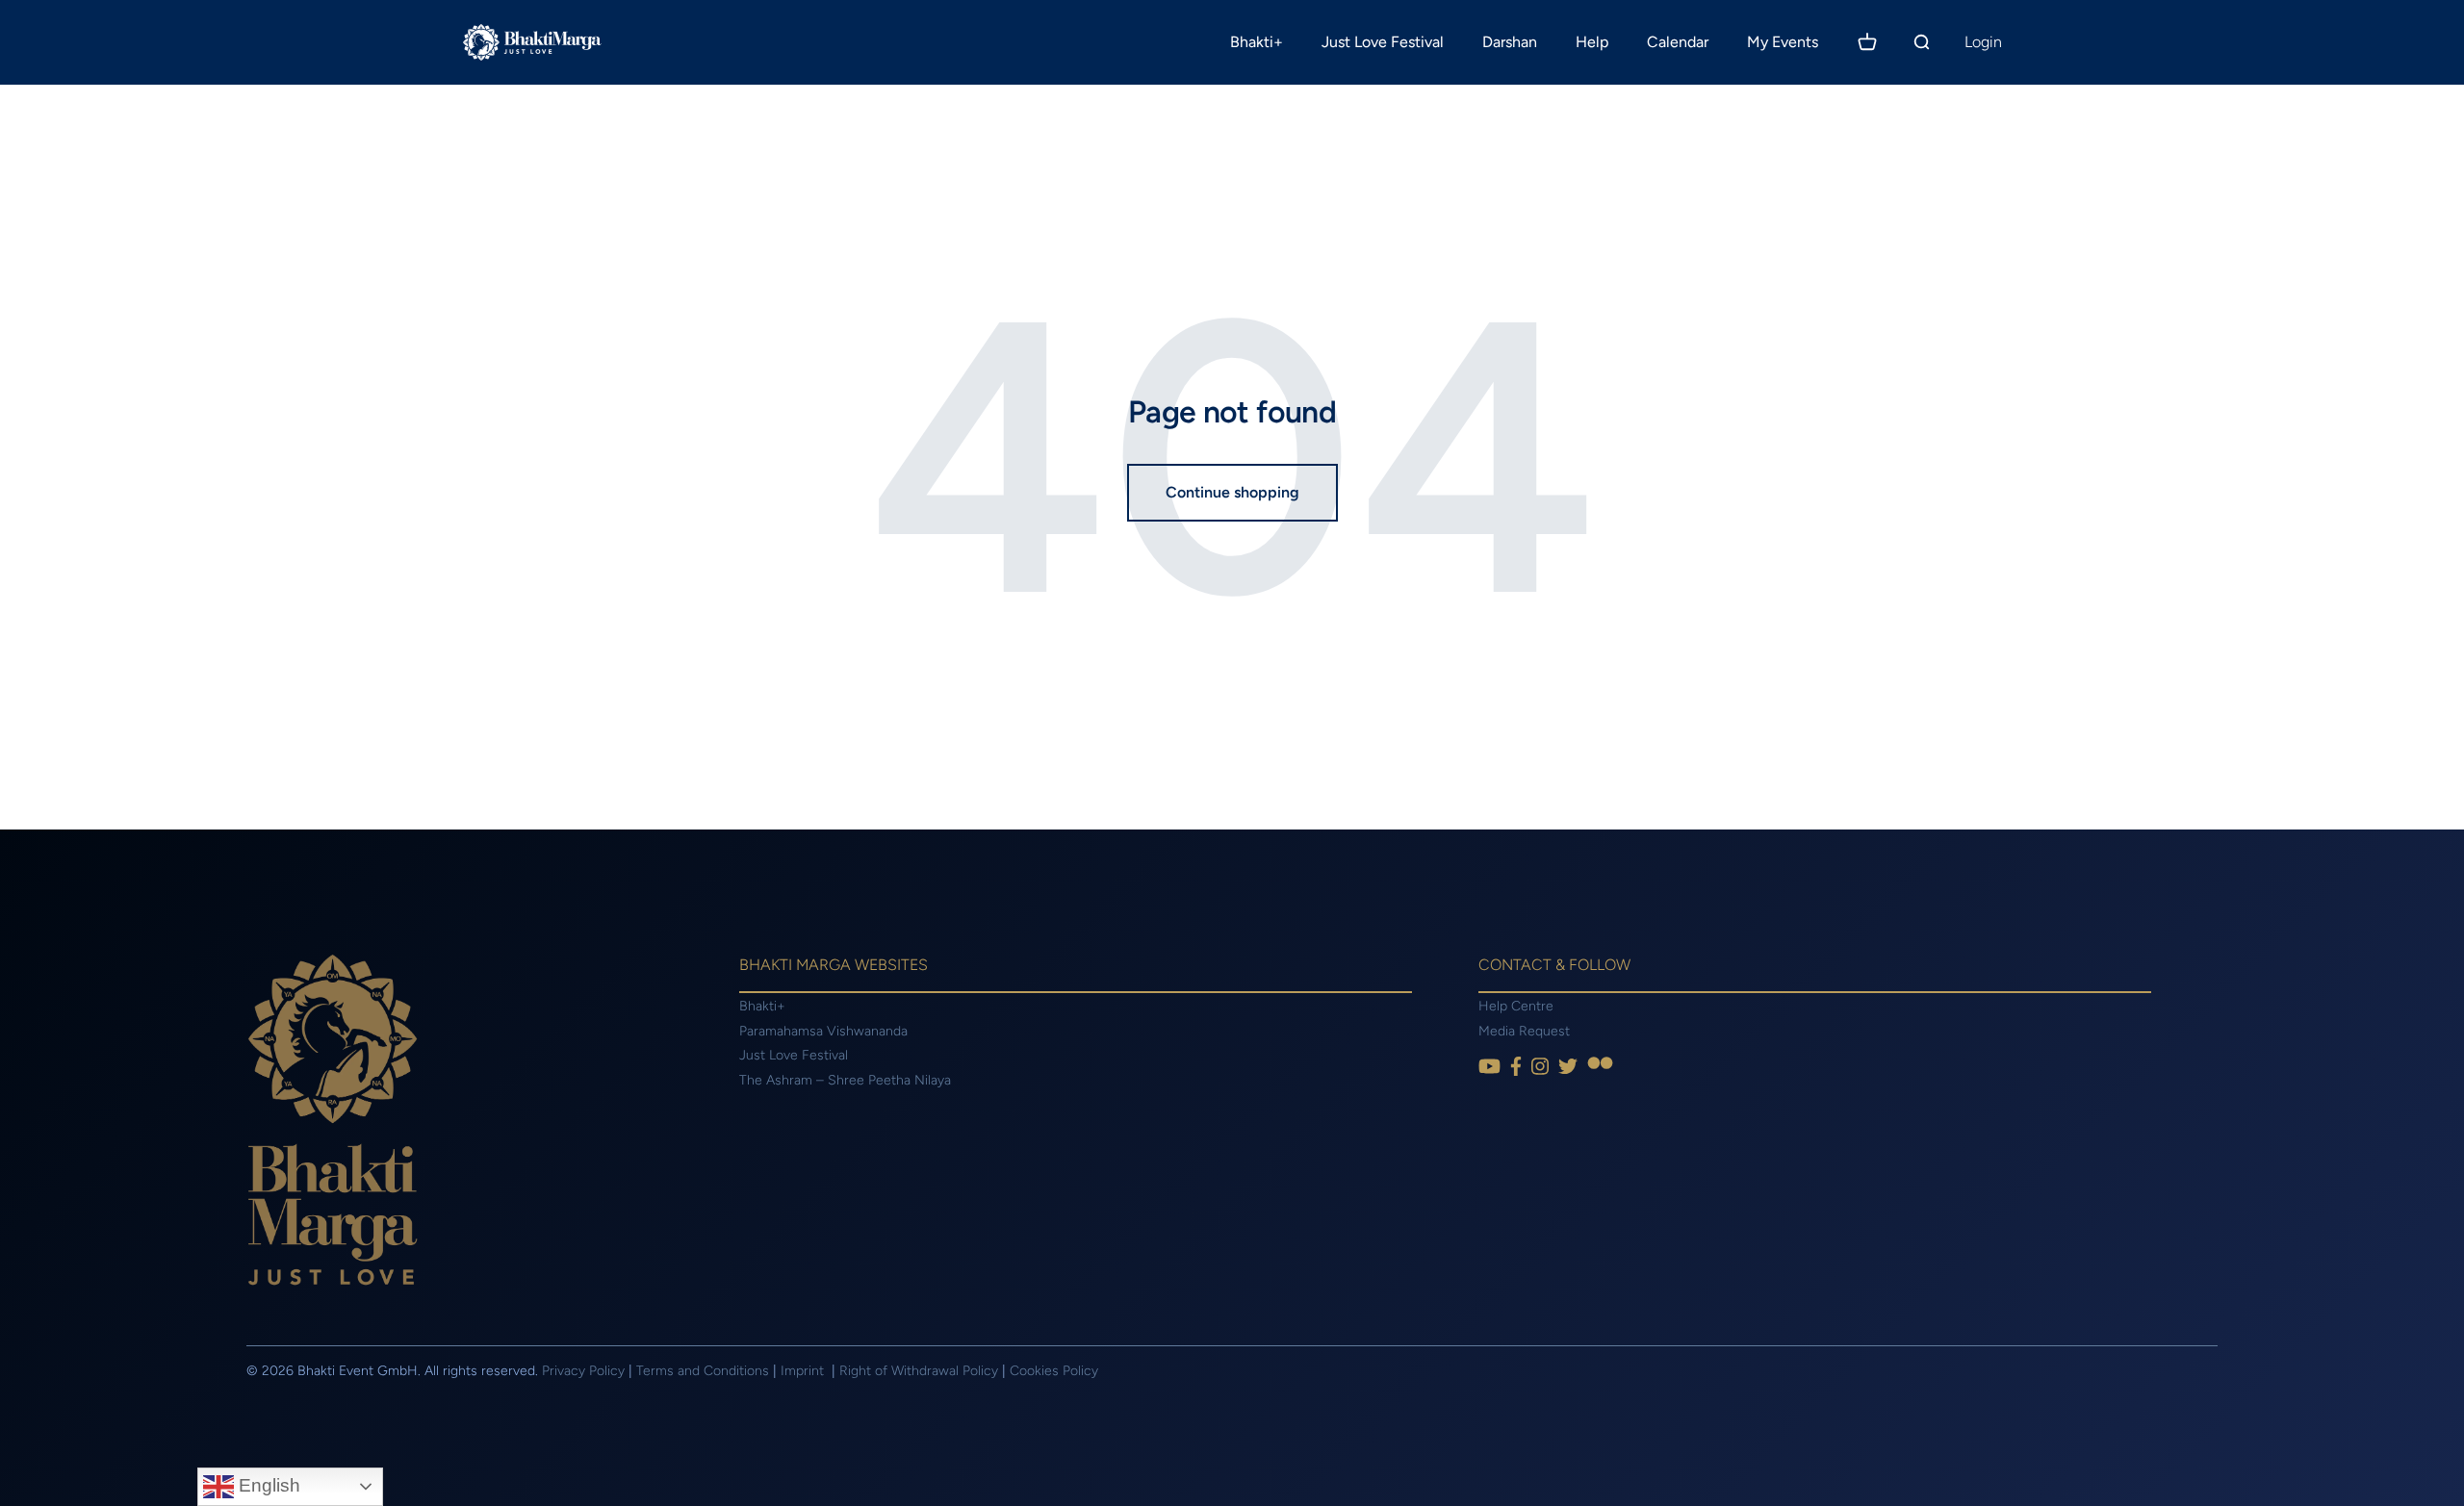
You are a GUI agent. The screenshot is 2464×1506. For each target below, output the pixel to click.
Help (1592, 42)
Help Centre (1516, 1006)
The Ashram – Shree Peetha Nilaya (845, 1080)
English (267, 1485)
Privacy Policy (583, 1371)
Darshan (1510, 42)
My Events (1783, 42)
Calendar (1678, 42)
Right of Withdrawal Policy (919, 1371)
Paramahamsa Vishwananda (823, 1031)
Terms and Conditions (703, 1371)
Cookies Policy (1054, 1371)
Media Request (1524, 1031)
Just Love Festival (1383, 42)
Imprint (804, 1371)
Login (1983, 42)
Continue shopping (1232, 492)
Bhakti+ (1257, 42)
